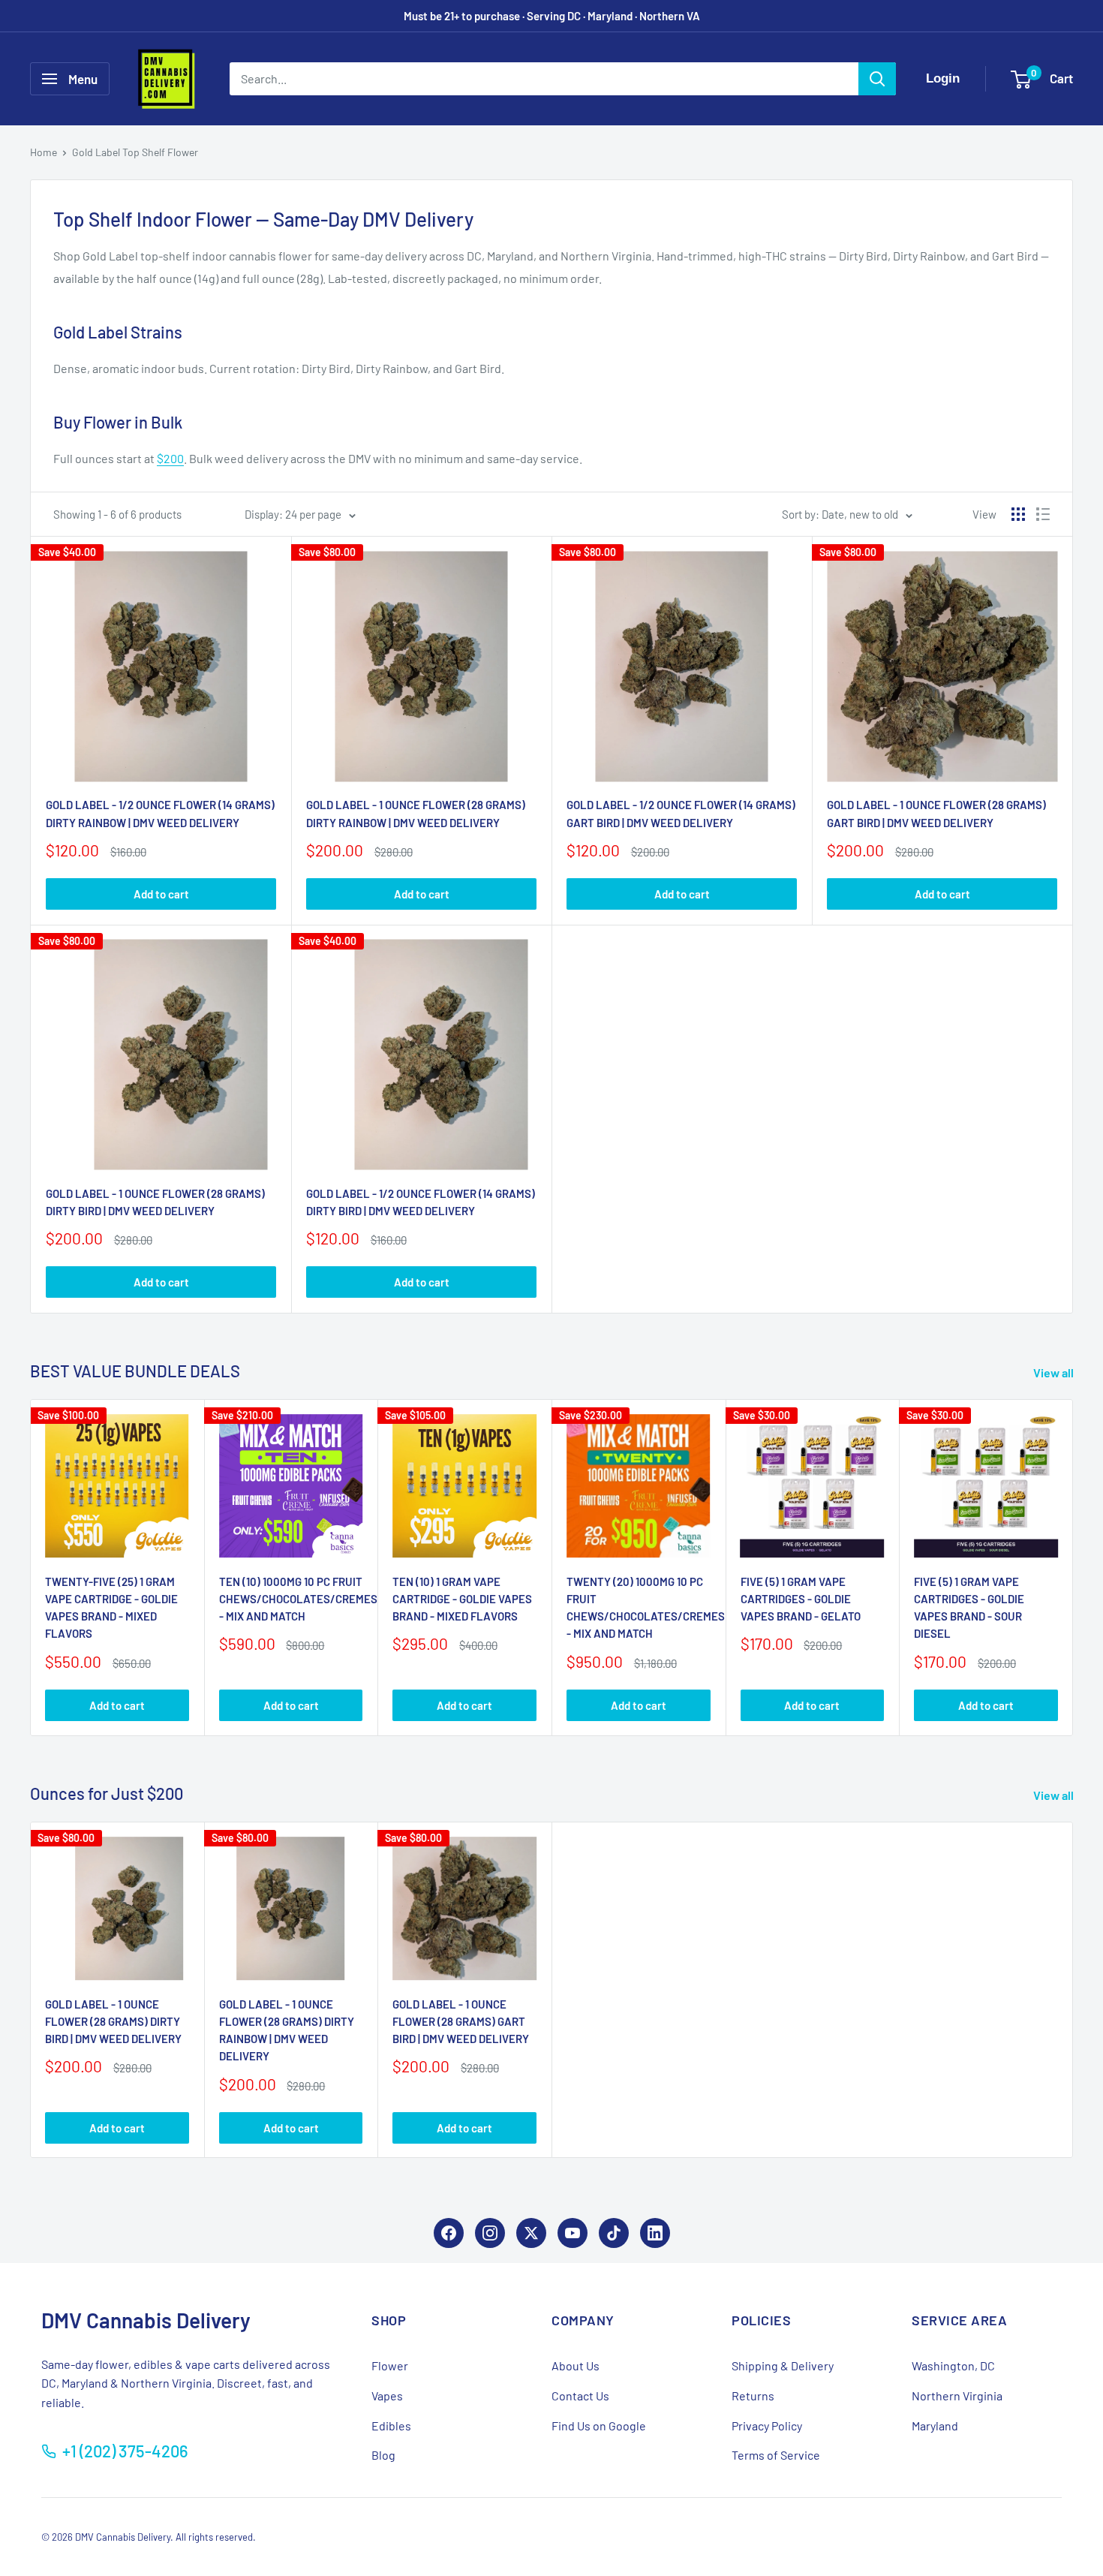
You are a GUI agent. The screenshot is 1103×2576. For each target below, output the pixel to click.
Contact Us (580, 2395)
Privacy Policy (767, 2426)
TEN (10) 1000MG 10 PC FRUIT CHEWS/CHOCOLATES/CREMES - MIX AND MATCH (291, 1599)
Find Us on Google (599, 2426)
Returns (753, 2395)
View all (1055, 1372)
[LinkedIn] (655, 2233)
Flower (390, 2365)
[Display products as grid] (1018, 514)
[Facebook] (449, 2233)
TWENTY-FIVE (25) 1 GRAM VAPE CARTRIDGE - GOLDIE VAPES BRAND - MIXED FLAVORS (111, 1608)
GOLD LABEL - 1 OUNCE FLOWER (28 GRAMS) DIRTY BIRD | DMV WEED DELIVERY (155, 1202)
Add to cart (161, 894)
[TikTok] (614, 2233)
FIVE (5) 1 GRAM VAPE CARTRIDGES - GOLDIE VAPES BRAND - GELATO (801, 1599)
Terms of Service (776, 2455)
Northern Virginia (957, 2395)
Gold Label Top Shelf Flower (135, 152)
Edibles (391, 2426)
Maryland (935, 2426)
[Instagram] (490, 2233)
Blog (383, 2455)
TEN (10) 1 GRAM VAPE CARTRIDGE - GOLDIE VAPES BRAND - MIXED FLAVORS (462, 1599)
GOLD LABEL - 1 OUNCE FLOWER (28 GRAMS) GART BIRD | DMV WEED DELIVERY (936, 813)
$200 (170, 458)
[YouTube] (573, 2233)
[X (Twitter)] (531, 2233)
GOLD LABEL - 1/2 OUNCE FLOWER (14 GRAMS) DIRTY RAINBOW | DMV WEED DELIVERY (160, 813)
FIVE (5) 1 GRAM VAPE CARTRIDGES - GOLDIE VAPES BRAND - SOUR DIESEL (969, 1608)
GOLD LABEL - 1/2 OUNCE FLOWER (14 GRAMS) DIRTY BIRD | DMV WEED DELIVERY (421, 1202)
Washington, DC (953, 2365)
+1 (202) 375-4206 (125, 2451)
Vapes (387, 2395)
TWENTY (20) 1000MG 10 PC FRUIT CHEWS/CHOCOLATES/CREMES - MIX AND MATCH (639, 1608)
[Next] (1073, 1568)
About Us (576, 2365)
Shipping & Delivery (783, 2365)
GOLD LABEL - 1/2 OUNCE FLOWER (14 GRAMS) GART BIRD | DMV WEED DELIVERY (681, 813)
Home (44, 152)
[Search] (877, 79)
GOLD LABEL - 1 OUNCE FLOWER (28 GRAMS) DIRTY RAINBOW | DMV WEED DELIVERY (416, 813)
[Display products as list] (1043, 514)
